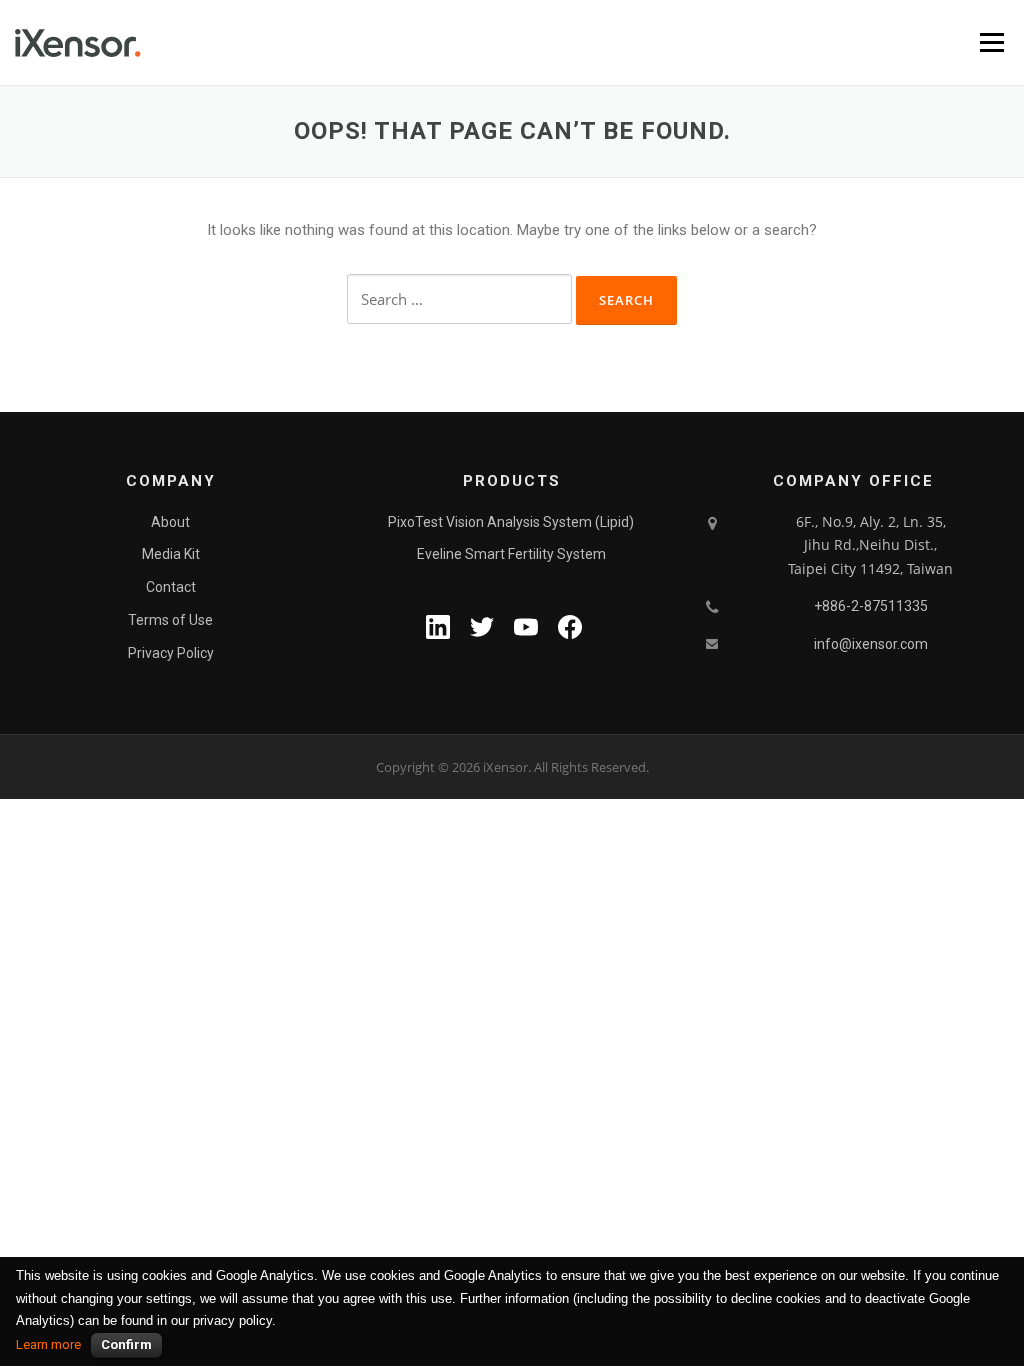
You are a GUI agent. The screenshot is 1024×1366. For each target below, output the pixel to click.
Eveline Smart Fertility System (511, 554)
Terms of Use (170, 620)
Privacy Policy (171, 653)
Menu (991, 42)
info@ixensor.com (871, 644)
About (170, 522)
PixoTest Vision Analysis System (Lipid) (511, 522)
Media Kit (171, 554)
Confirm (126, 1344)
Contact (171, 587)
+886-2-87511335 (871, 606)
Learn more (48, 1344)
